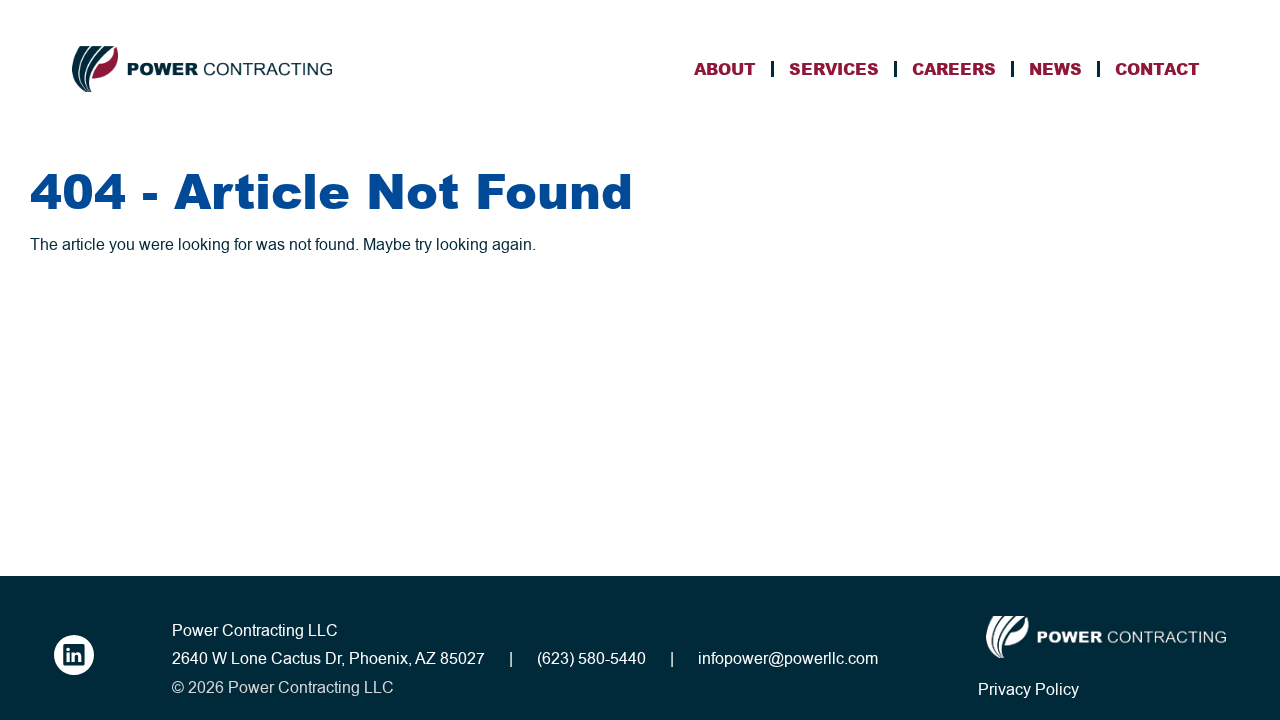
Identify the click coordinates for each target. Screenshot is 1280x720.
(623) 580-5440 (591, 659)
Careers (954, 69)
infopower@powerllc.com (788, 659)
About (725, 69)
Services (834, 69)
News (1055, 69)
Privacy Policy (1028, 690)
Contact (1157, 69)
